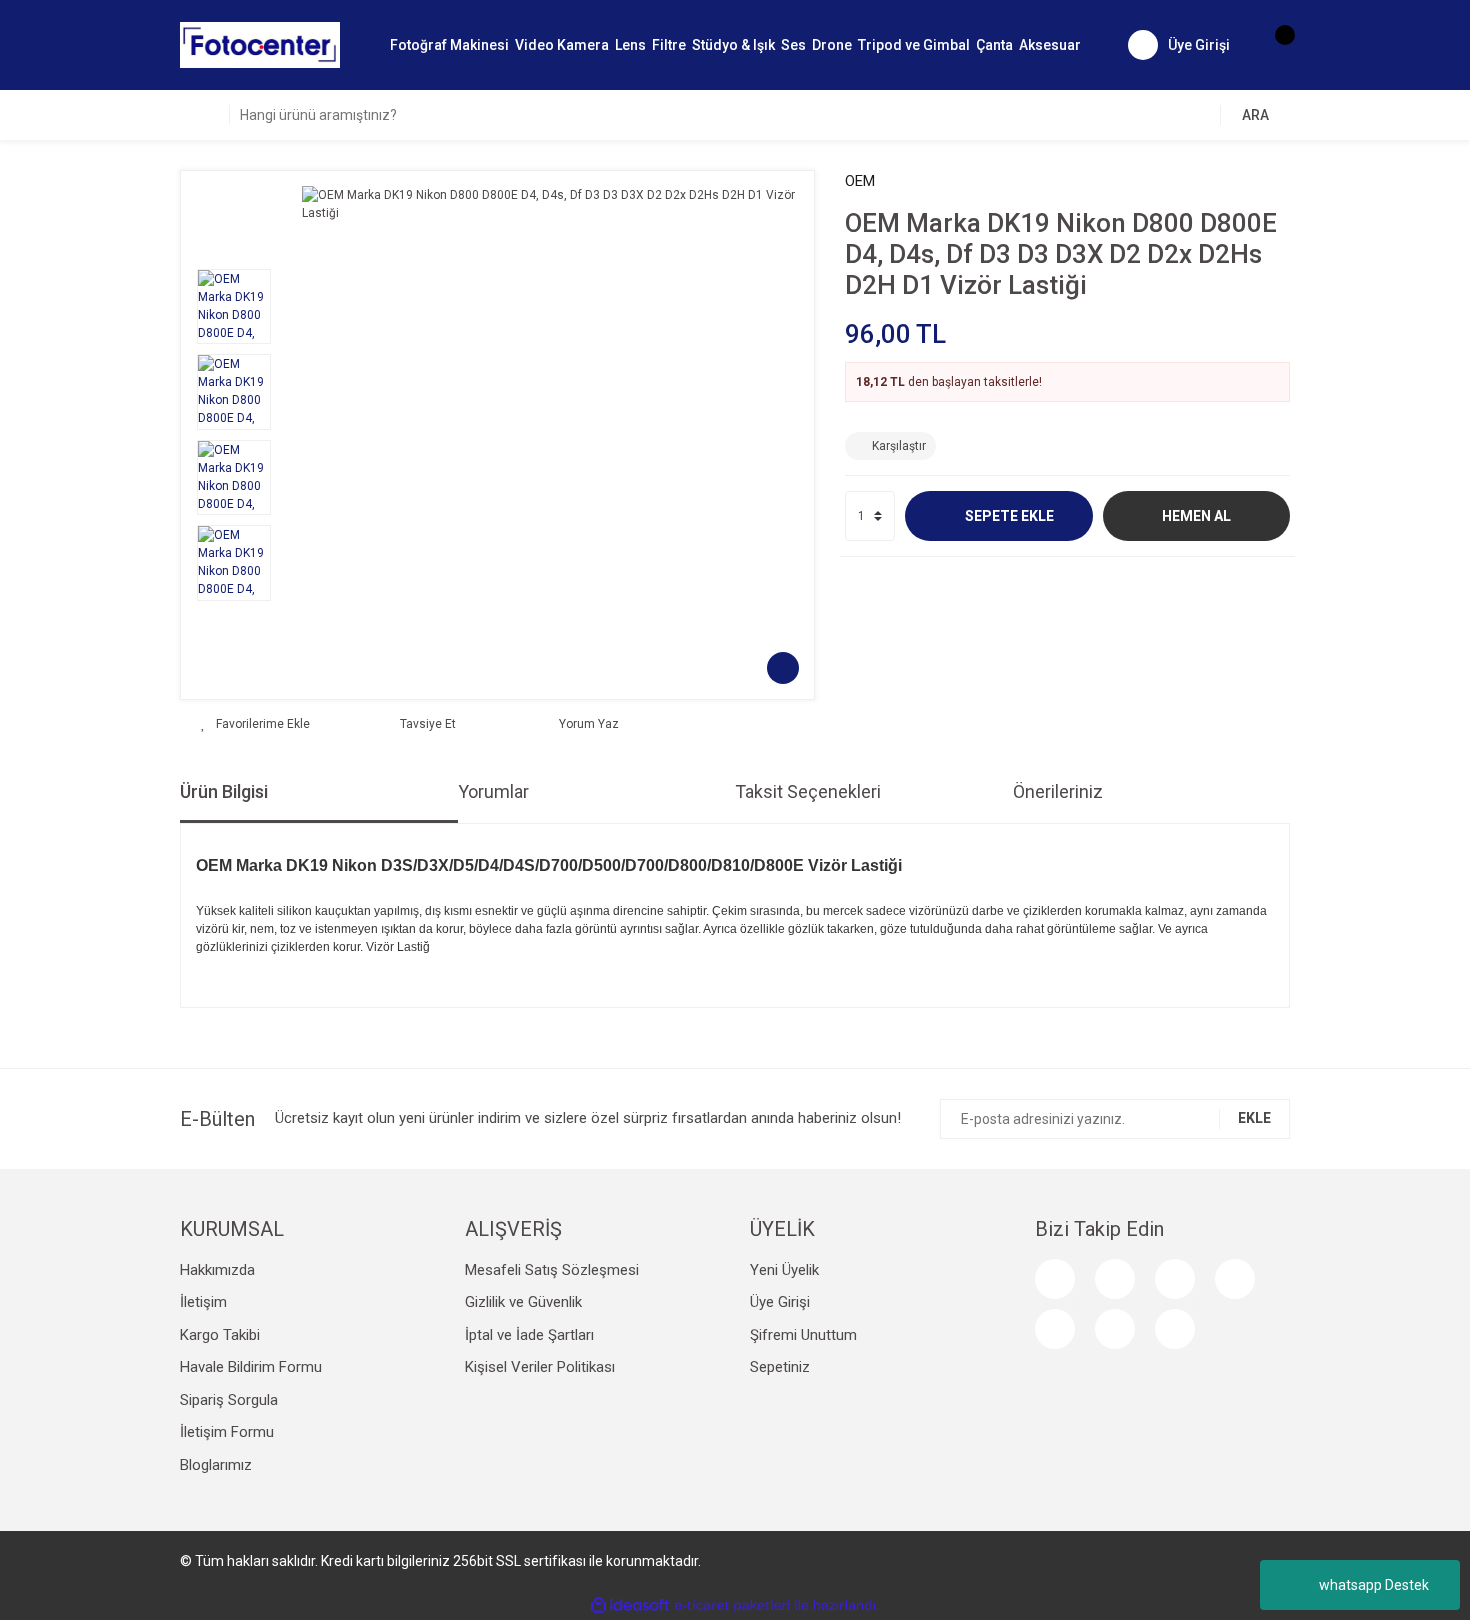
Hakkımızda (217, 1270)
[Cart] (1275, 45)
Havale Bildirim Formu (251, 1367)
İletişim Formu (227, 1432)
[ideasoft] (630, 1605)
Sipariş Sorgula (229, 1400)
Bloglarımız (216, 1465)
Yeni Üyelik (784, 1270)
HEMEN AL (1196, 516)
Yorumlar (493, 791)
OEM (860, 181)
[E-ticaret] (732, 1606)
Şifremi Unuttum (803, 1335)
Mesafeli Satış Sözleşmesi (552, 1270)
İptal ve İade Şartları (529, 1335)
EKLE (1254, 1118)
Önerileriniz (1058, 791)
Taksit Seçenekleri (808, 791)
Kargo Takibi (220, 1335)
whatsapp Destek (1374, 1585)
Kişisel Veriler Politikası (540, 1367)
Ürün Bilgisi (224, 791)
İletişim (203, 1302)
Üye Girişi (780, 1302)
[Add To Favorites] (255, 724)
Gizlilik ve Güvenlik (523, 1302)
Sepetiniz (780, 1367)
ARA (1255, 115)
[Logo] (260, 44)
